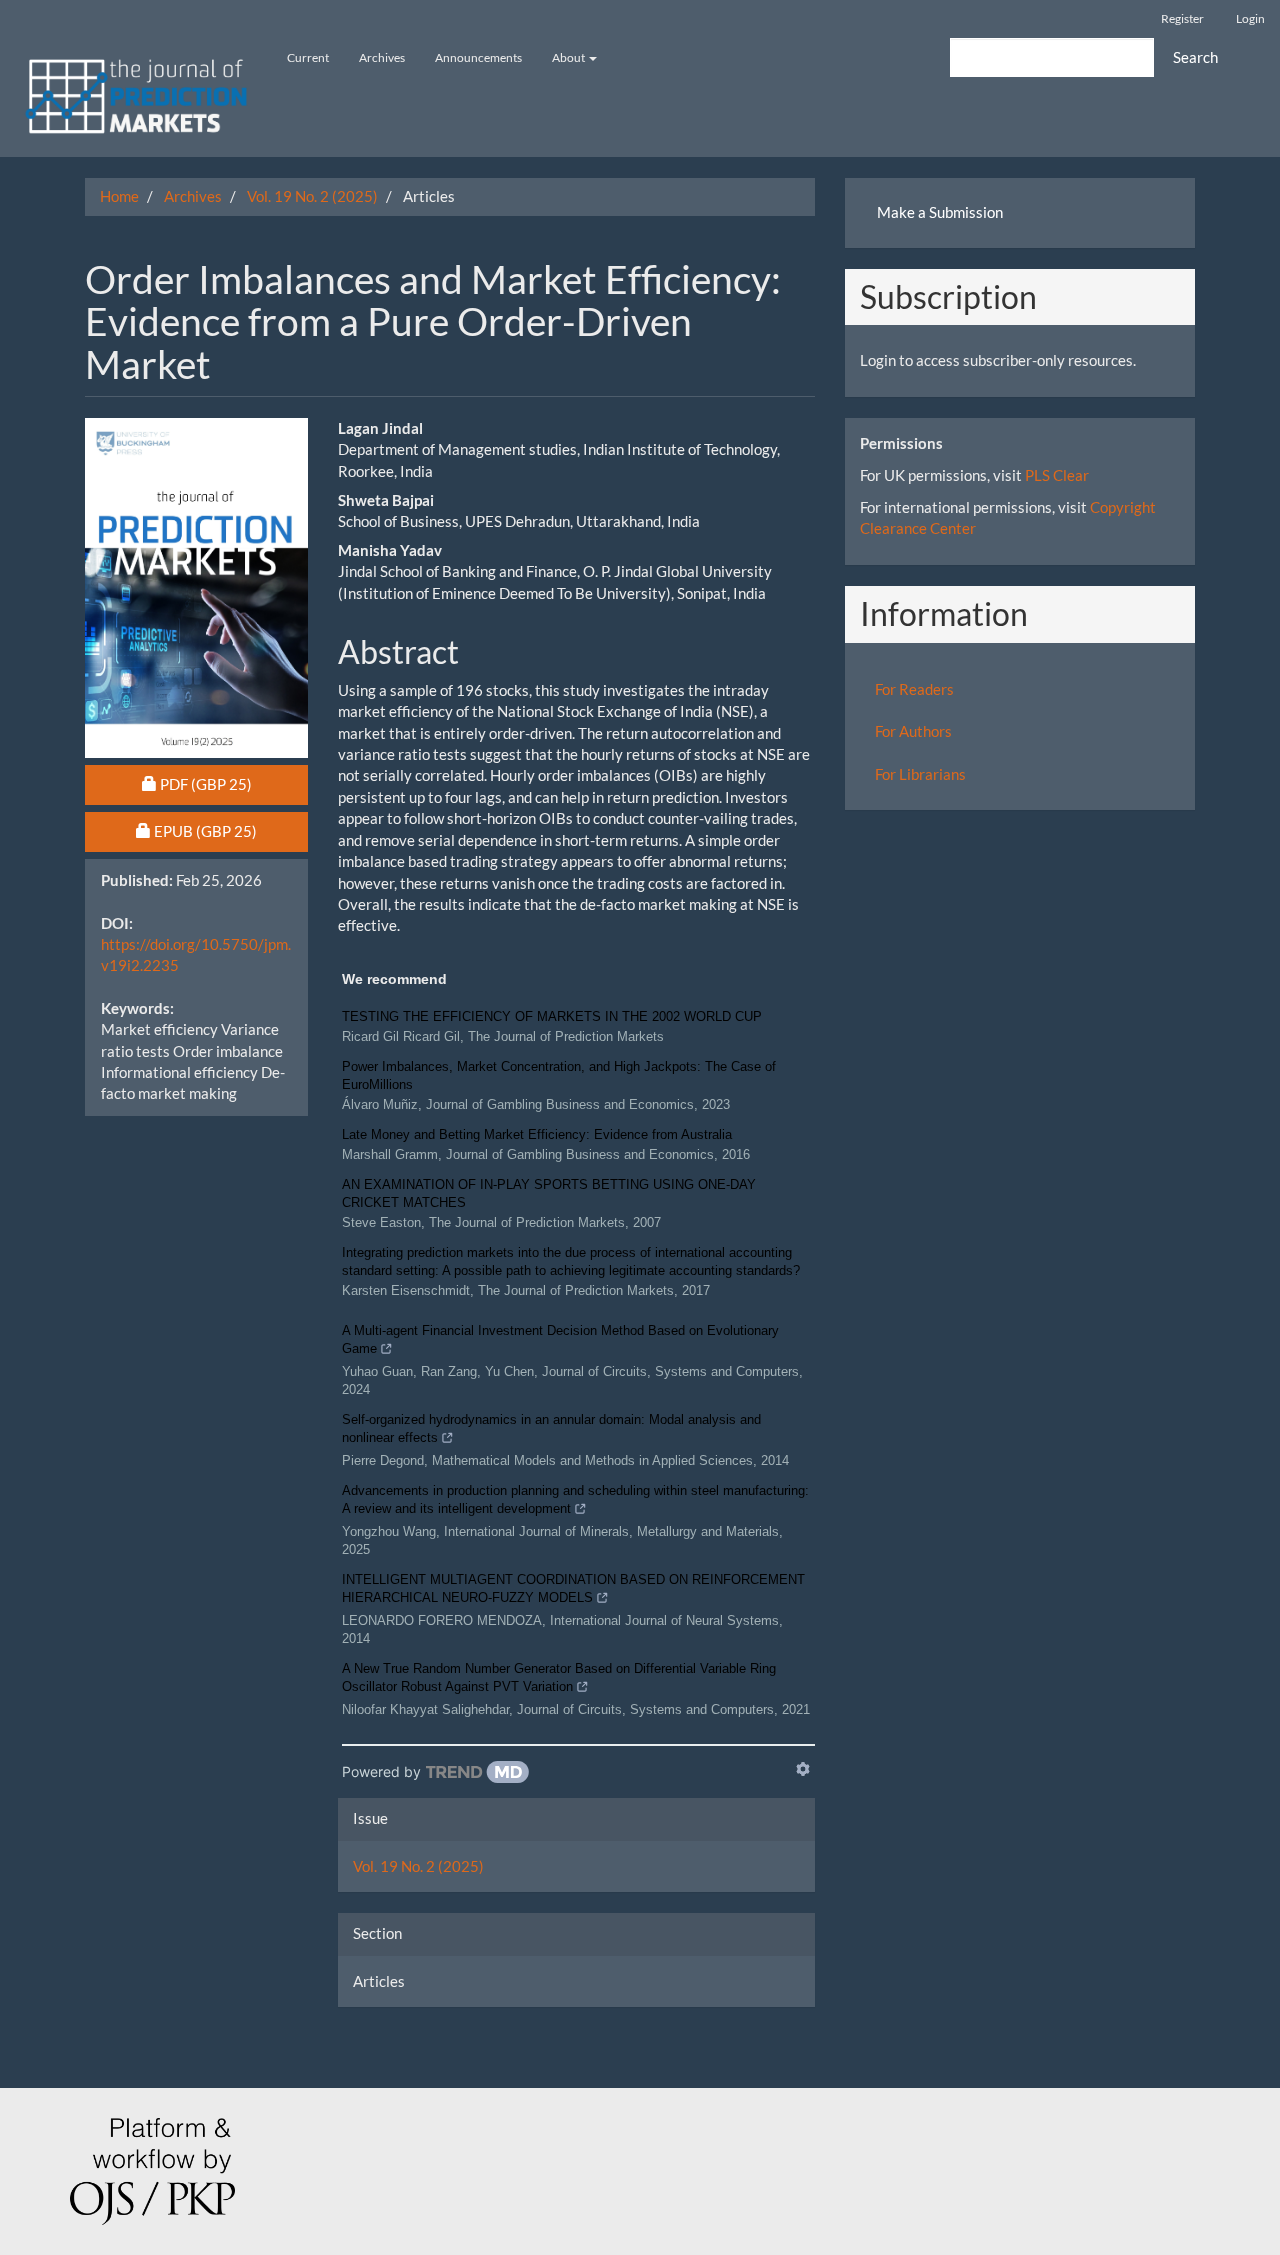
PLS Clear (1057, 475)
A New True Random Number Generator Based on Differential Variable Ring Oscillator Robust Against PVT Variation (559, 1677)
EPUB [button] (230, 830)
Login (1250, 18)
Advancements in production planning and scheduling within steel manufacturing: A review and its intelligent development (575, 1499)
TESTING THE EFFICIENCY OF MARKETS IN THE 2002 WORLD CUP (552, 1016)
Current (308, 57)
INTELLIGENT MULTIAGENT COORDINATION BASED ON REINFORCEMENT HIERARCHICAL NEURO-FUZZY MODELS (573, 1588)
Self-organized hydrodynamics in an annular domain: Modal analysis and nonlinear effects (551, 1428)
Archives (382, 57)
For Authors (913, 731)
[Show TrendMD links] (803, 1769)
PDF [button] (233, 783)
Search (1195, 57)
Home (119, 196)
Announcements (478, 57)
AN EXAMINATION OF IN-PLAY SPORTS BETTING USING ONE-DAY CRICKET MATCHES (549, 1193)
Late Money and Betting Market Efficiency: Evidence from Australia (537, 1134)
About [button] (569, 57)
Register (1182, 18)
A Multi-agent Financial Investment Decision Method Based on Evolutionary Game (560, 1339)
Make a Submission (940, 212)
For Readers (914, 689)
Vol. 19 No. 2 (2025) (312, 196)
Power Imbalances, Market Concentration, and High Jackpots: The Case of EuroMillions (559, 1075)
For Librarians (920, 774)
